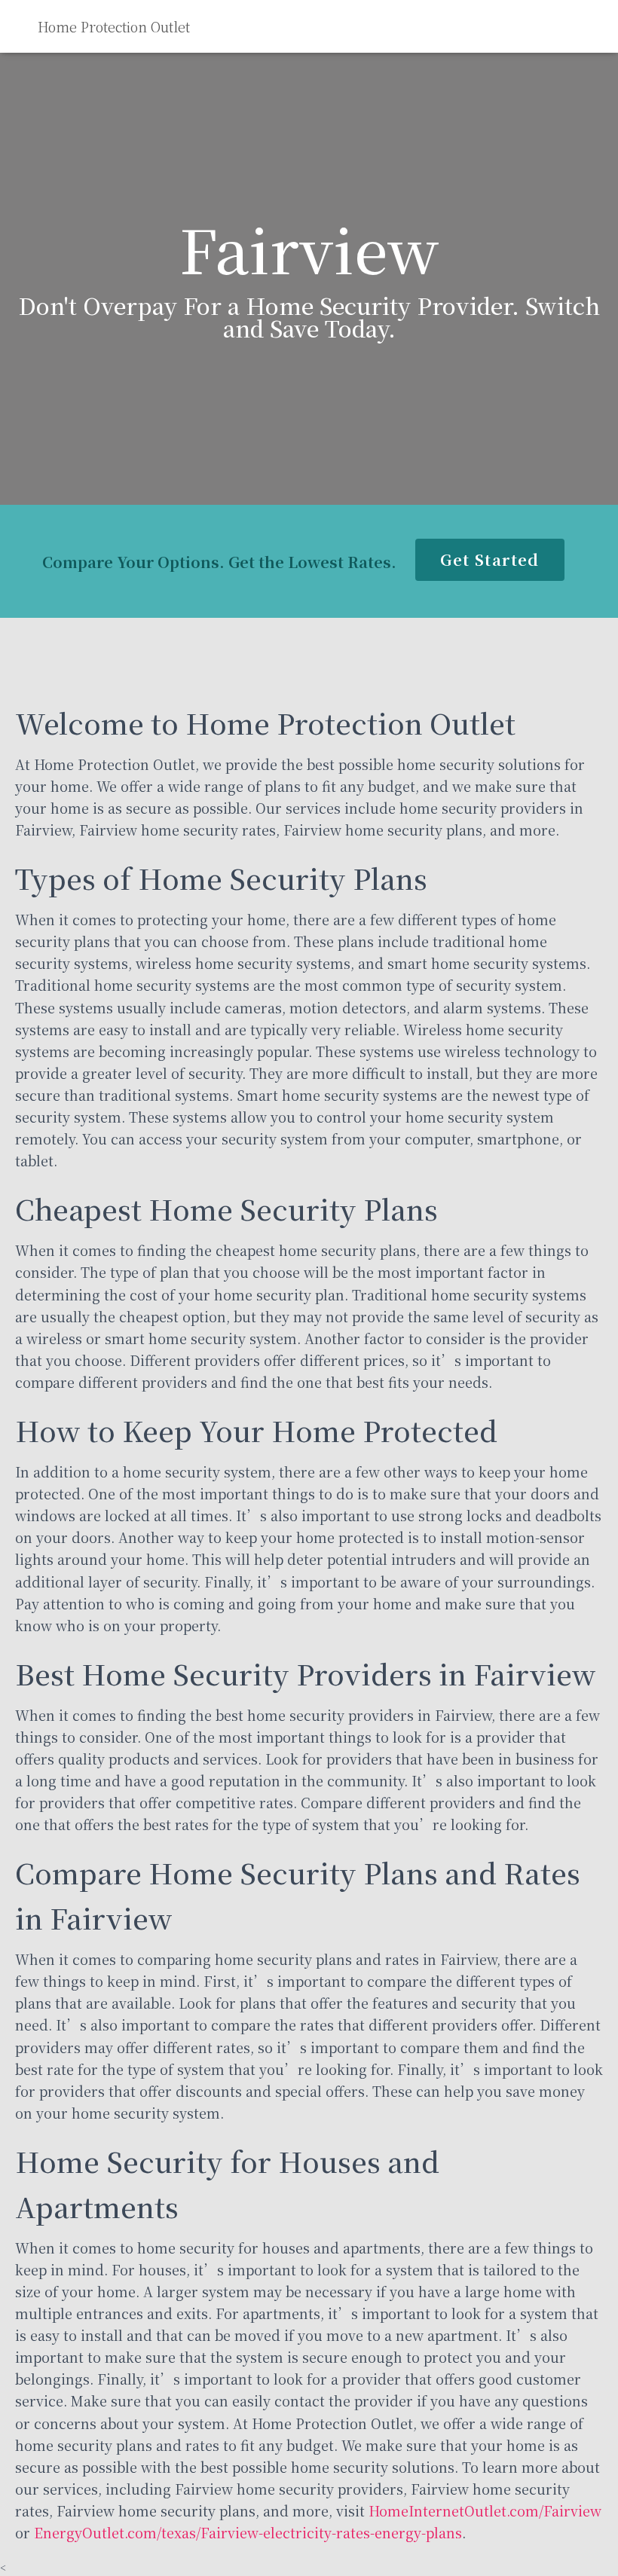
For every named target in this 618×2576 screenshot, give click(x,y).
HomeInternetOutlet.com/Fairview (485, 2510)
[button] (490, 560)
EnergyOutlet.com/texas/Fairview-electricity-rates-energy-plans (248, 2532)
